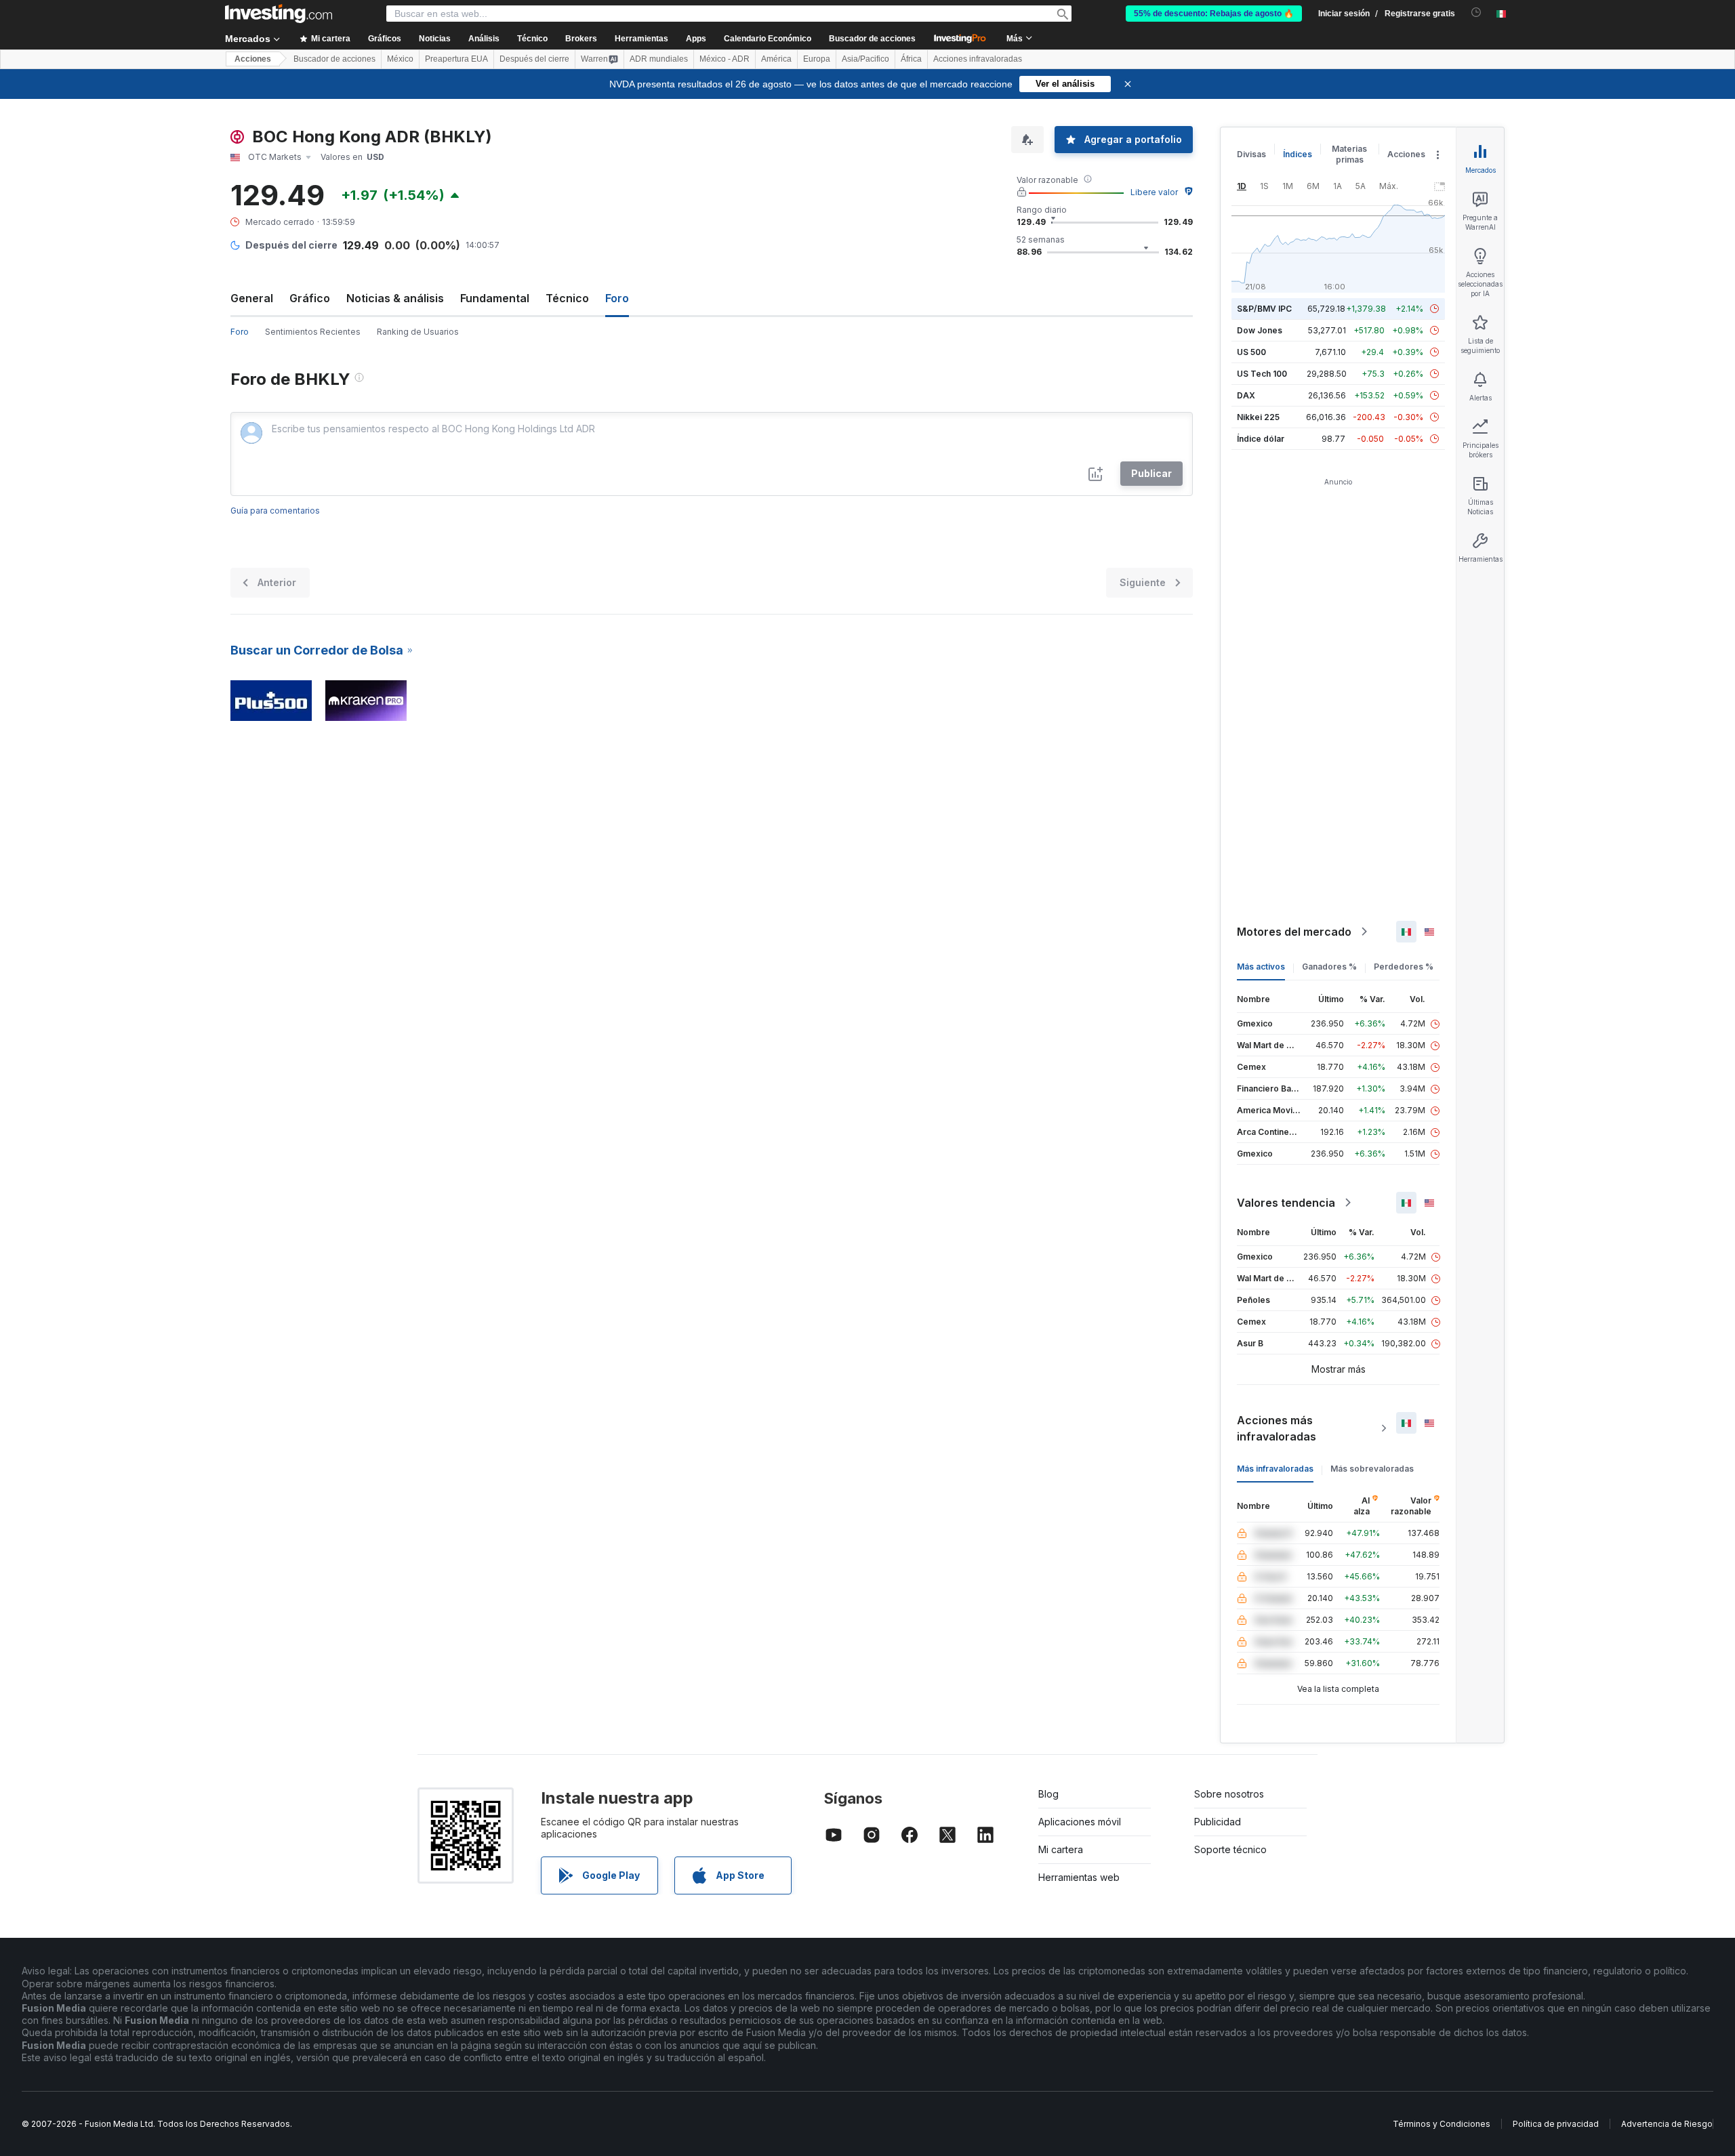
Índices (1298, 154)
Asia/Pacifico (865, 59)
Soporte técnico (1230, 1849)
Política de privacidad (1556, 2124)
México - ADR (724, 59)
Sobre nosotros (1229, 1794)
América (776, 59)
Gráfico (310, 298)
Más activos (1261, 967)
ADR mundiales (659, 59)
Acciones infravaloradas (978, 59)
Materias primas (1349, 154)
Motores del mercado (1294, 932)
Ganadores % (1329, 967)
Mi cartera (1061, 1849)
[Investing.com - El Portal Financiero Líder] (279, 14)
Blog (1048, 1794)
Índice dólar (1261, 439)
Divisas (1251, 154)
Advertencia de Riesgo (1667, 2124)
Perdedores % (1404, 967)
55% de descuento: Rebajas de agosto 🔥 (1214, 14)
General (252, 298)
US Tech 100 (1262, 374)
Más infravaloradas (1275, 1469)
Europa (817, 59)
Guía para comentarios (275, 511)
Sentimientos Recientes (313, 332)
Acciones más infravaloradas (1277, 1428)
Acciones (253, 59)
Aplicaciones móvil (1080, 1822)
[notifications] (1476, 13)
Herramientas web (1079, 1877)
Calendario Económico (768, 39)
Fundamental (495, 298)
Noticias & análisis (395, 298)
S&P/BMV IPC (1264, 309)
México (400, 59)
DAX (1246, 395)
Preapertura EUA (456, 59)
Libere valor (1154, 192)
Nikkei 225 (1258, 417)
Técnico (567, 298)
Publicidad (1218, 1822)
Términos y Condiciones (1442, 2124)
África (911, 59)
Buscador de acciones (872, 39)
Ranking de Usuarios (418, 332)
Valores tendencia (1286, 1203)
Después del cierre (534, 59)
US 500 (1251, 352)
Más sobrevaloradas (1372, 1469)
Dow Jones (1260, 330)
